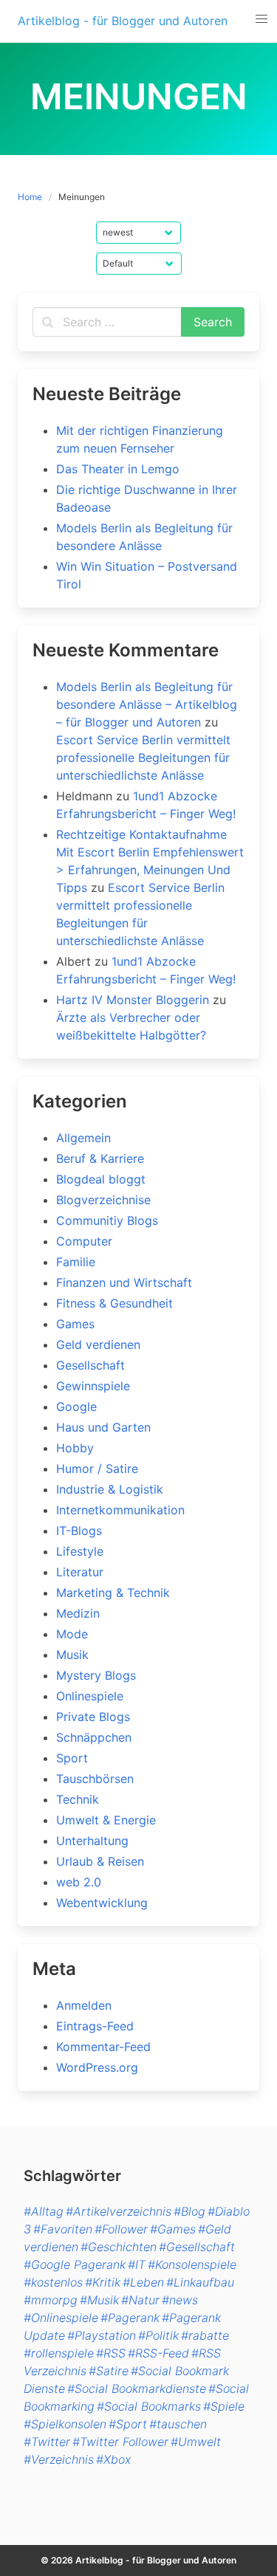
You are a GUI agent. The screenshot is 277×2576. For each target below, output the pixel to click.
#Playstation (102, 2335)
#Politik (158, 2335)
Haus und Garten (103, 1427)
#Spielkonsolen (65, 2424)
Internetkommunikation (120, 1510)
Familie (76, 1262)
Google (76, 1407)
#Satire (109, 2371)
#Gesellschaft (197, 2247)
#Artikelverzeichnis (119, 2211)
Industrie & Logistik (110, 1489)
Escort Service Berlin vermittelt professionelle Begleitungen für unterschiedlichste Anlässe (143, 758)
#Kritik (103, 2282)
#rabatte (205, 2335)
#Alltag (44, 2211)
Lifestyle (80, 1551)
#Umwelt (196, 2442)
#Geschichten (119, 2247)
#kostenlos (53, 2282)
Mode (72, 1634)
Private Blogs (93, 1717)
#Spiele (224, 2406)
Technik (78, 1799)
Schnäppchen (94, 1737)
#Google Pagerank (75, 2264)
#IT (137, 2264)
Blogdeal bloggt (101, 1179)
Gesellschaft (90, 1365)
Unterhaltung (92, 1841)
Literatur (80, 1572)
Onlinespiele (90, 1696)
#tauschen (178, 2424)
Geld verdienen (98, 1344)
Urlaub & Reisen (100, 1861)
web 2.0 (79, 1882)
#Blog (189, 2211)
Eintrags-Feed (95, 2026)
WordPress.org (97, 2067)
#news (180, 2300)
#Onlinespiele (61, 2318)
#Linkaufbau (200, 2282)
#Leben (143, 2282)
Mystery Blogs (96, 1675)
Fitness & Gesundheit (114, 1303)
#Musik (99, 2300)
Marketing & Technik (113, 1593)
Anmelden (84, 2005)
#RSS (111, 2353)
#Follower (121, 2229)
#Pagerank (130, 2318)
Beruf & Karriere (100, 1158)
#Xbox (113, 2459)
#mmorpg (51, 2300)
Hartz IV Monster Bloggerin (133, 1000)
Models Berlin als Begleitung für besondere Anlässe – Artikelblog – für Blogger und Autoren (147, 704)
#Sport (128, 2424)
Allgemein (83, 1138)
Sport (72, 1758)
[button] (261, 19)
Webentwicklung (102, 1903)
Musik (72, 1655)
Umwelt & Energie (106, 1820)
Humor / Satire (97, 1469)
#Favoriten (63, 2229)
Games (75, 1324)
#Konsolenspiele (192, 2264)
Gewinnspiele (93, 1386)
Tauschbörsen (95, 1779)
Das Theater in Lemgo (118, 469)
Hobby (75, 1448)
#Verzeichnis (59, 2459)
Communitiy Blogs (107, 1220)
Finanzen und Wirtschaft (124, 1282)
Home (30, 197)
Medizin (78, 1613)
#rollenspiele (59, 2353)
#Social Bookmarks (149, 2406)
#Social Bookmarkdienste (137, 2388)
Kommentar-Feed (103, 2047)
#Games (173, 2229)
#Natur (140, 2300)
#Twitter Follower (120, 2442)
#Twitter (47, 2442)
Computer (84, 1241)
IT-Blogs (79, 1531)
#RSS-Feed (158, 2353)
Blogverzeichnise (103, 1200)
